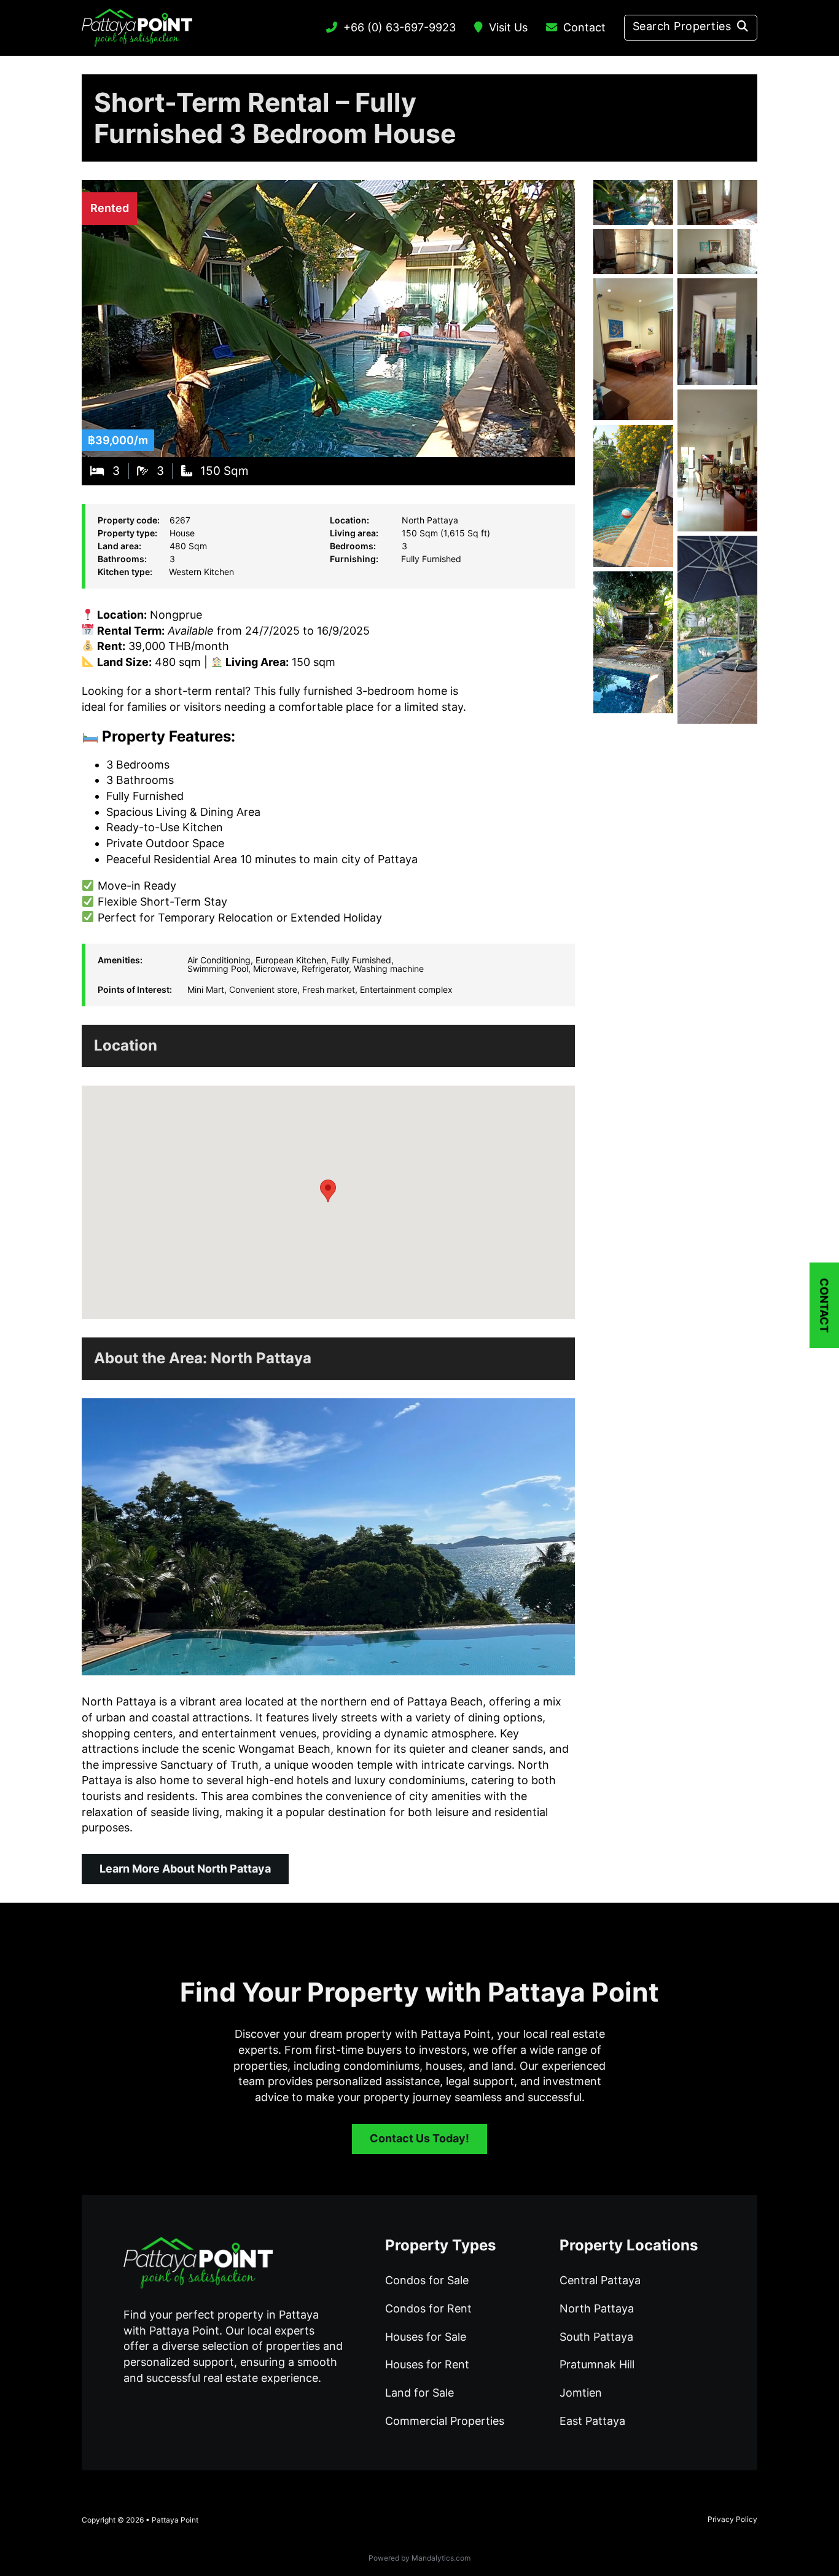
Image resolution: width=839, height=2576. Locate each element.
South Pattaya (596, 2337)
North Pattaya (261, 1358)
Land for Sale (419, 2393)
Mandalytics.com (441, 2558)
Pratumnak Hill (597, 2364)
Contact (584, 27)
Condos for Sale (427, 2280)
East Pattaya (592, 2421)
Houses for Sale (426, 2337)
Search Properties (682, 26)
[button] (328, 1191)
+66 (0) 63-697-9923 (400, 27)
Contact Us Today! (419, 2138)
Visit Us (508, 27)
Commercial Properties (445, 2421)
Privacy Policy (732, 2519)
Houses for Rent (427, 2364)
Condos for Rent (428, 2308)
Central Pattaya (600, 2280)
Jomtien (581, 2393)
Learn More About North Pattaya (185, 1869)
